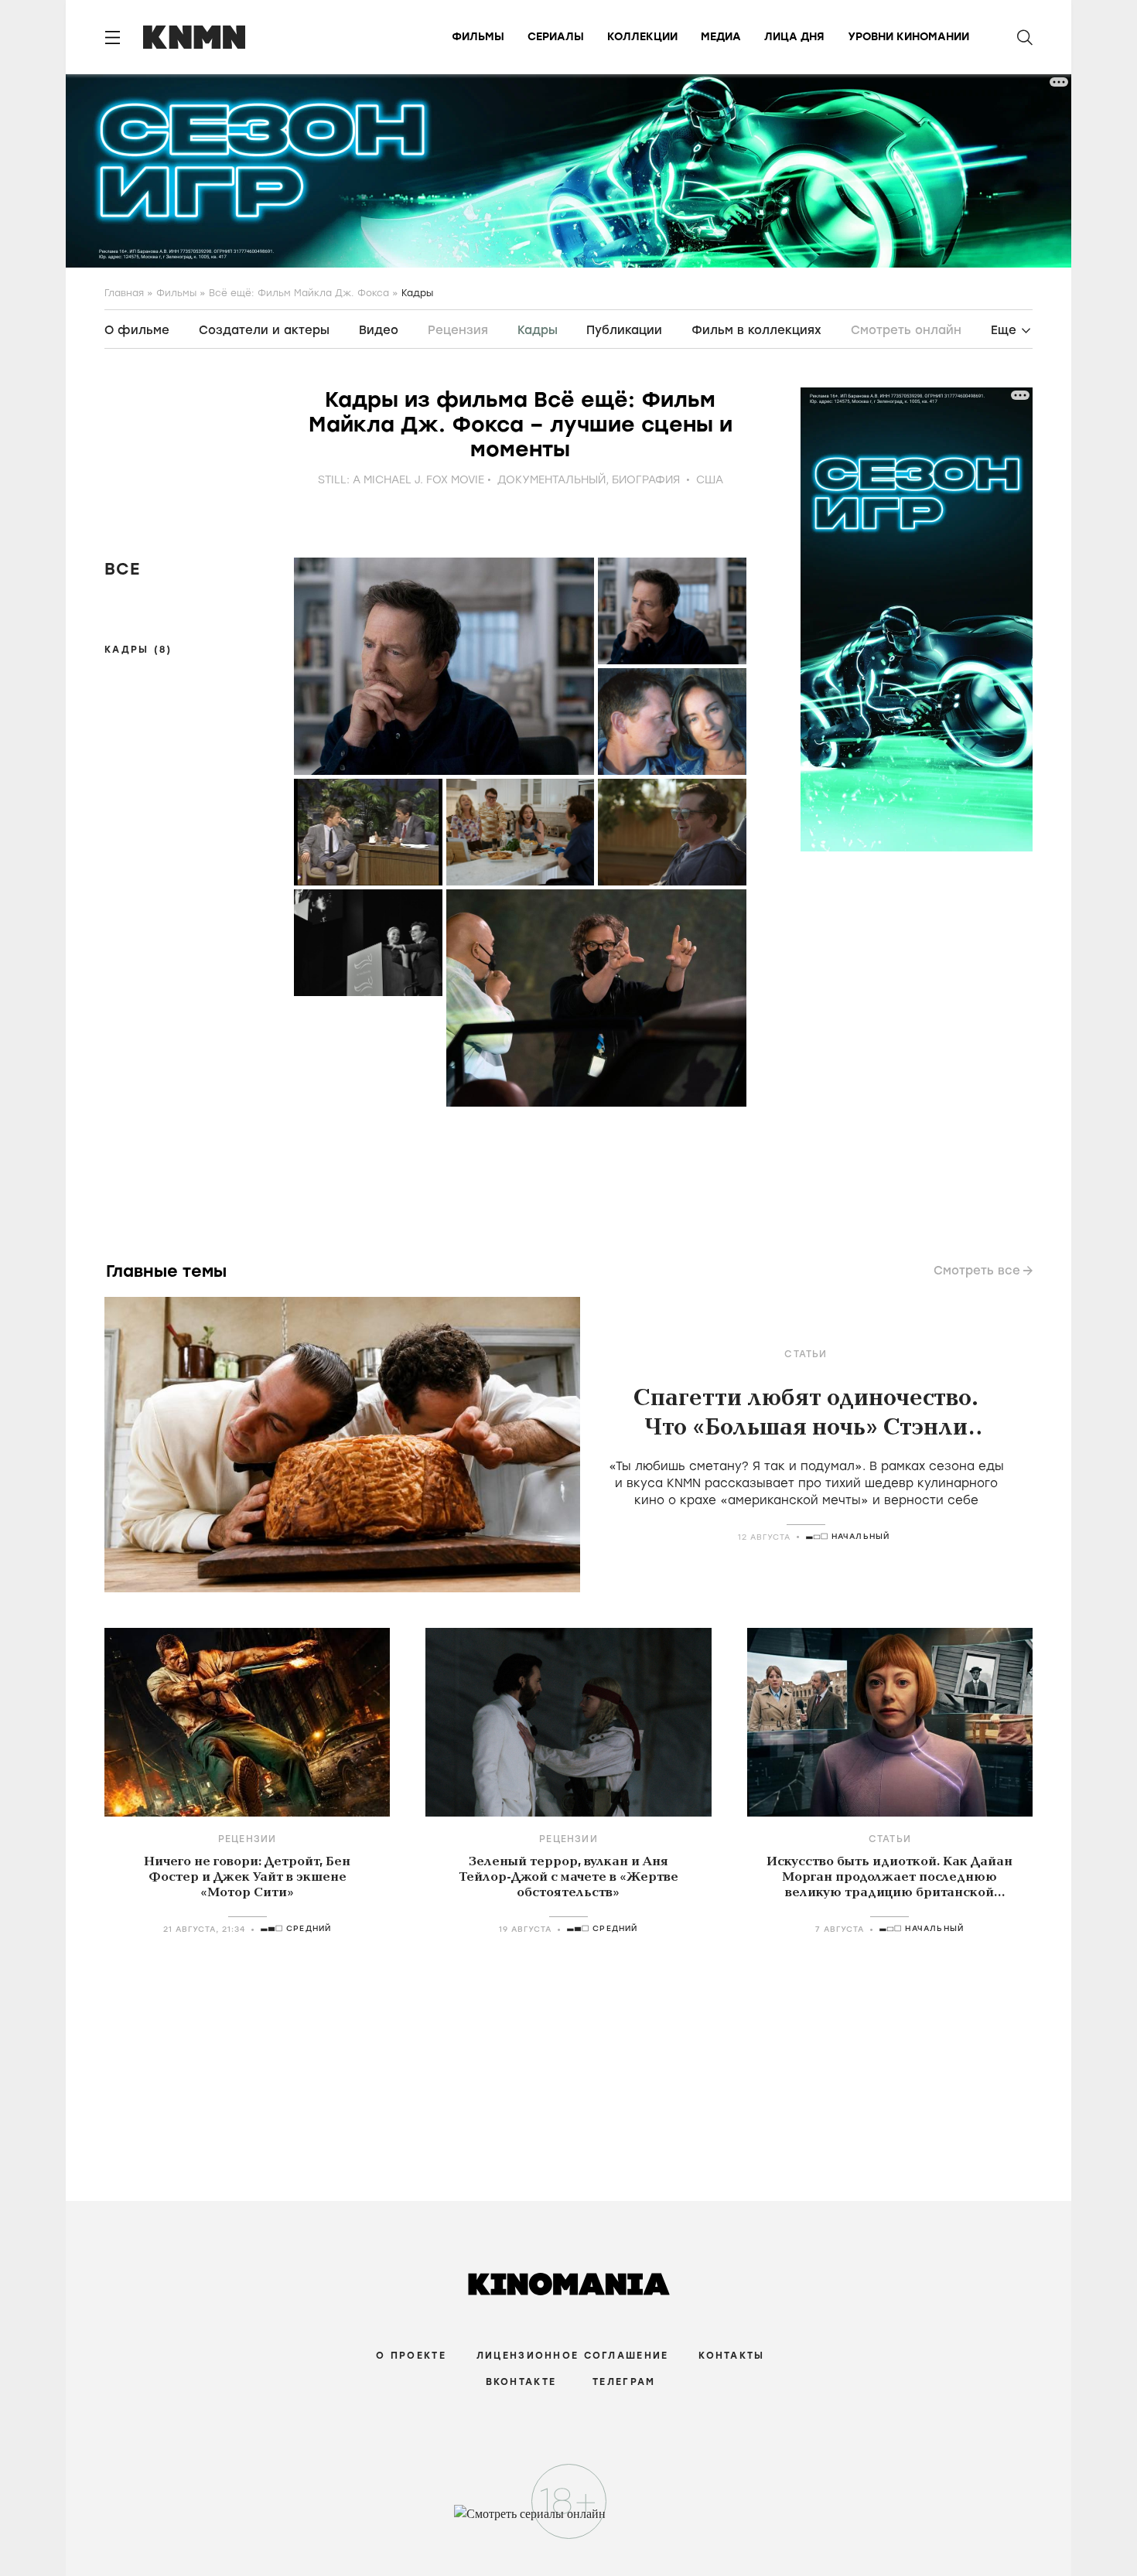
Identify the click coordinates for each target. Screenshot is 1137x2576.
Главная (124, 293)
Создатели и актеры (264, 330)
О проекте (411, 2356)
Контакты (731, 2356)
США (710, 480)
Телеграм (624, 2382)
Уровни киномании (908, 37)
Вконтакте (521, 2382)
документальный (551, 480)
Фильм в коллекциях (756, 330)
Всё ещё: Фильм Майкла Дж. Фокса (299, 293)
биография (646, 480)
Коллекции (642, 37)
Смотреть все (977, 1271)
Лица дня (794, 37)
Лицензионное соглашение (572, 2356)
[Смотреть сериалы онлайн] (569, 2521)
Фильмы (478, 37)
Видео (379, 330)
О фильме (137, 330)
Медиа (721, 37)
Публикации (624, 330)
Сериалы (556, 37)
